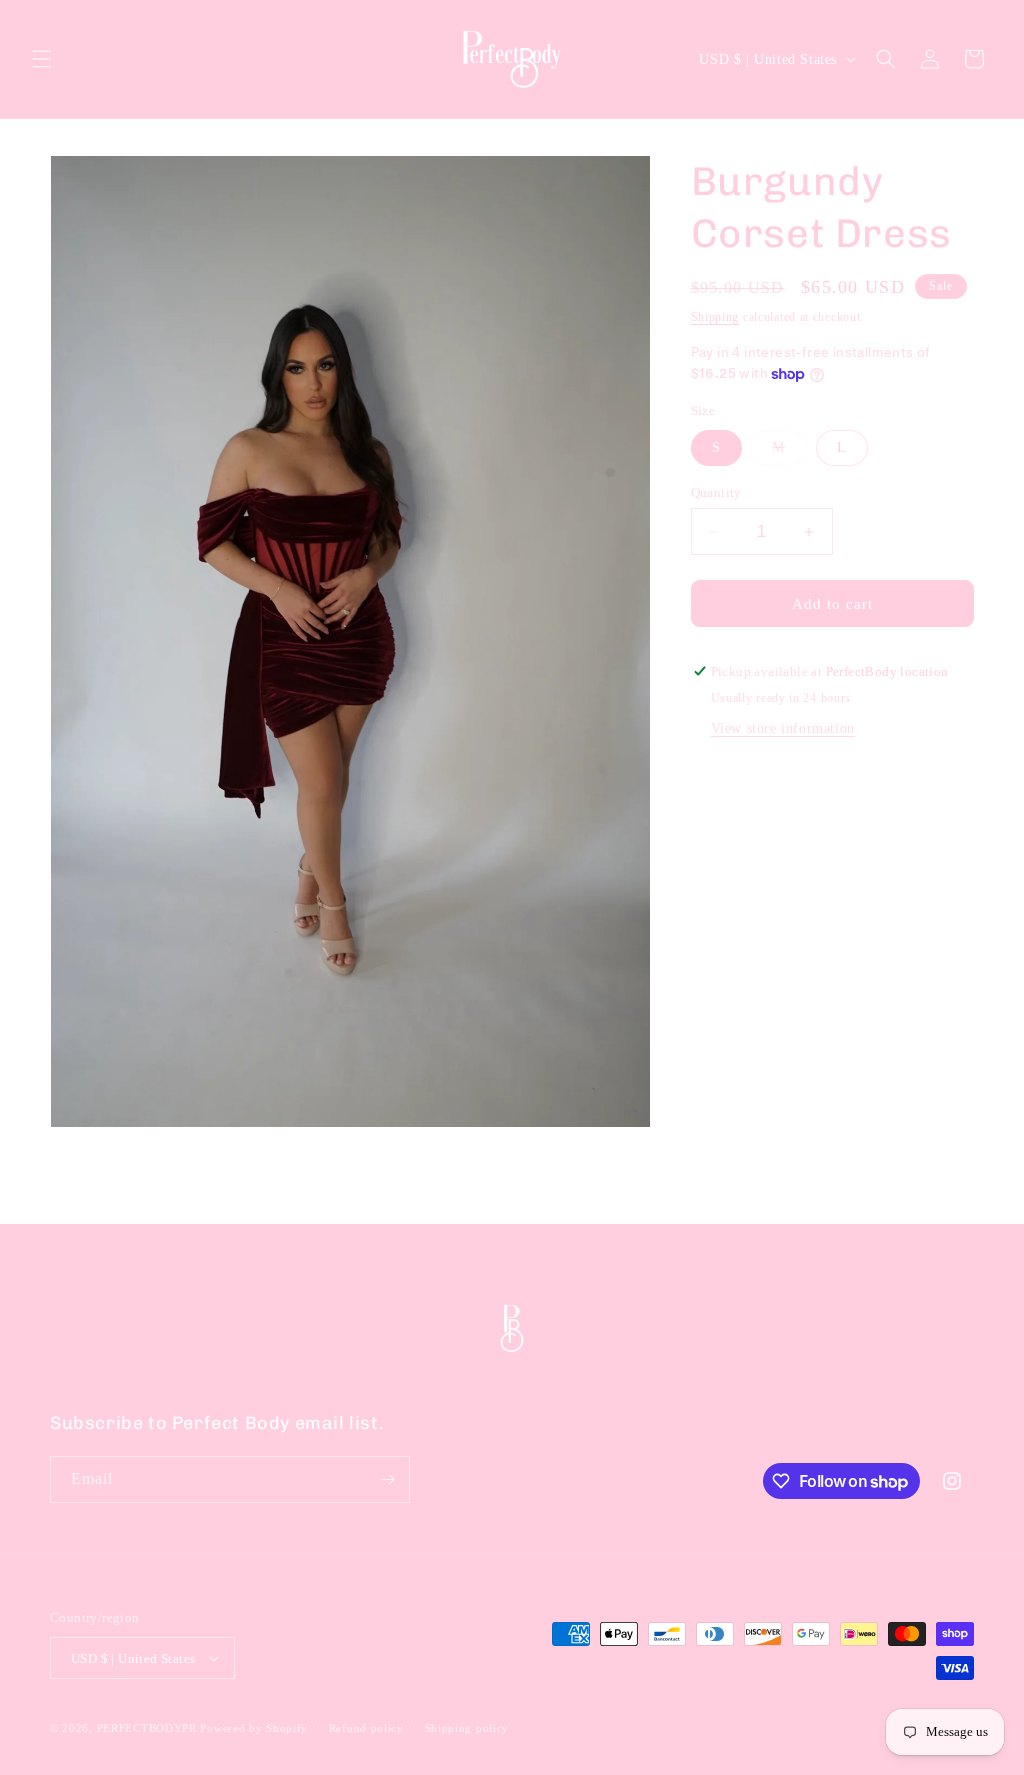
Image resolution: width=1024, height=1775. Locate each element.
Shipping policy (467, 1728)
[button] (42, 59)
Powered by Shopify (254, 1728)
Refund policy (366, 1728)
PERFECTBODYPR (147, 1728)
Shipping (715, 317)
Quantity (716, 492)
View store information (783, 728)
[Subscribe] (387, 1479)
